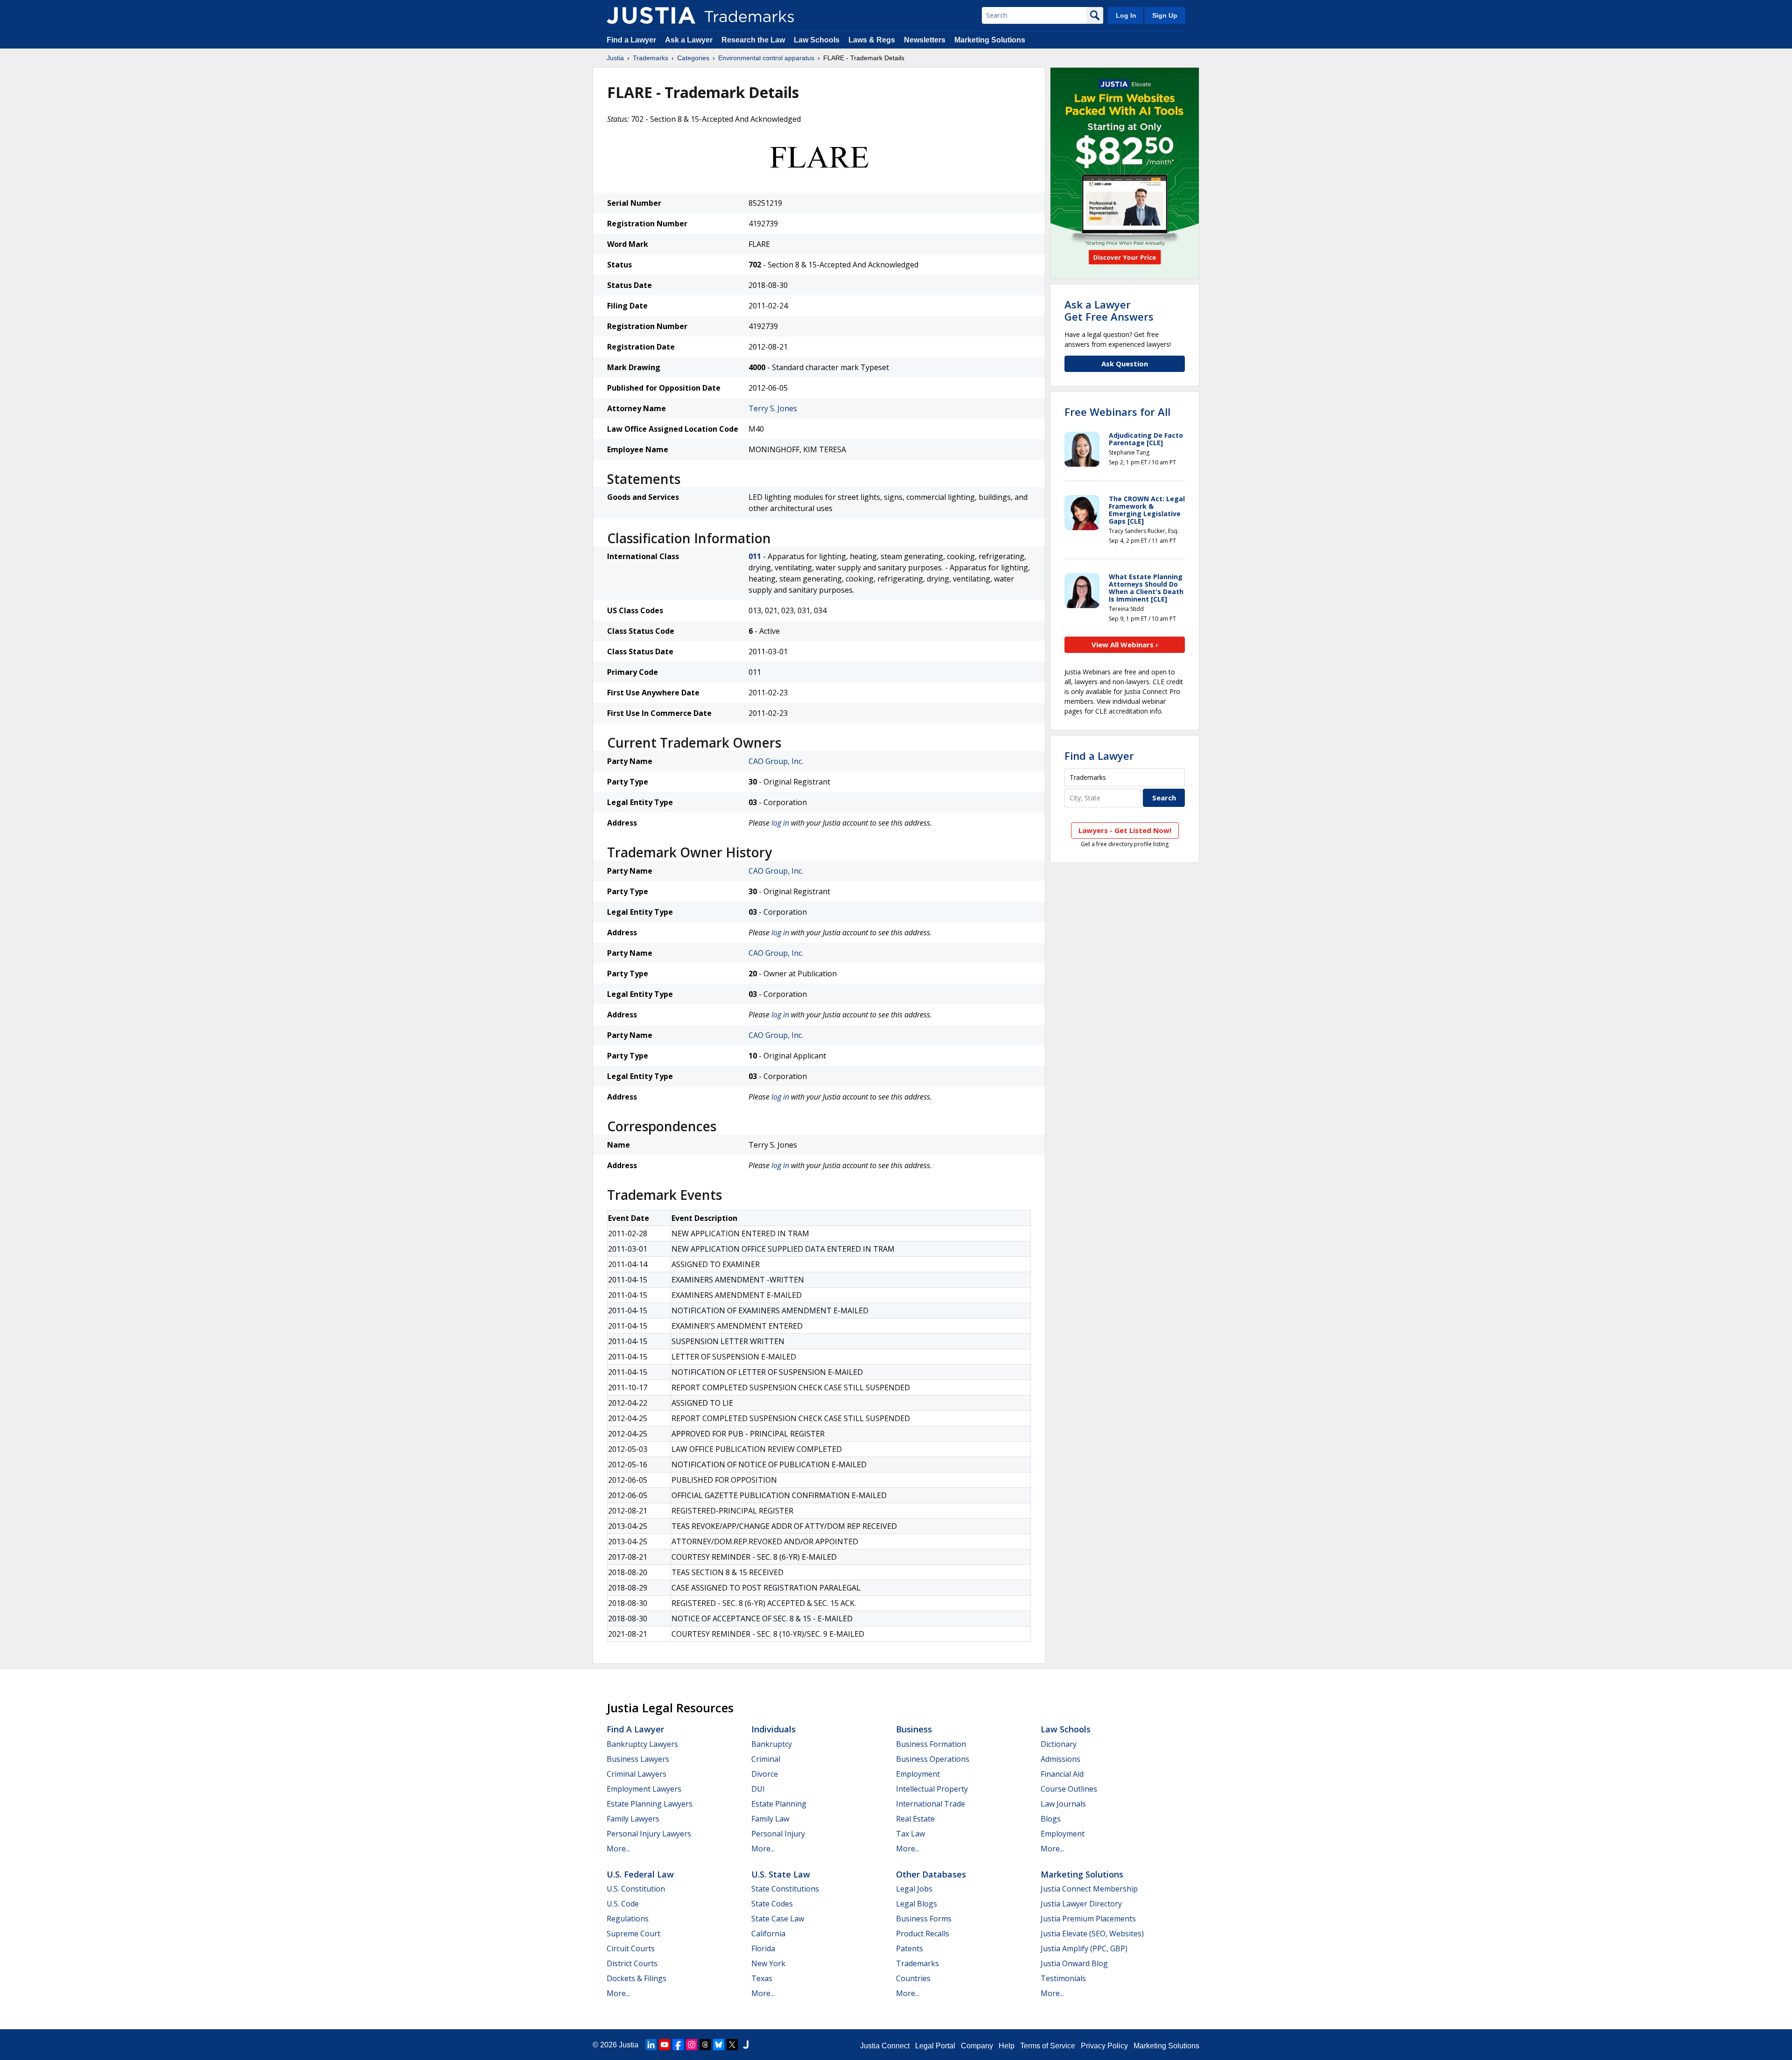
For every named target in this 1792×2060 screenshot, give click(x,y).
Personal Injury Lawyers (649, 1834)
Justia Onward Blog (1074, 1963)
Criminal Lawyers (637, 1774)
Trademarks (651, 58)
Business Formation (931, 1744)
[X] (732, 2045)
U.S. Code (623, 1904)
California (768, 1934)
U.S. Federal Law (640, 1874)
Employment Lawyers (644, 1789)
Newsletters (925, 40)
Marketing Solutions (990, 40)
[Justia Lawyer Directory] (746, 2045)
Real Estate (915, 1819)
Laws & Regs (872, 40)
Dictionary (1059, 1744)
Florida (763, 1948)
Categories (693, 58)
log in (780, 823)
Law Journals (1063, 1804)
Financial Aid (1062, 1774)
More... (618, 1849)
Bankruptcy (772, 1744)
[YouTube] (665, 2045)
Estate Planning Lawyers (650, 1804)
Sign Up (1165, 15)
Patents (910, 1948)
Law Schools (817, 40)
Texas (762, 1978)
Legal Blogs (917, 1904)
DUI (758, 1789)
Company (977, 2046)
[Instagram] (692, 2045)
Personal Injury (778, 1834)
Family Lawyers (633, 1819)
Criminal (766, 1759)
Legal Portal (935, 2046)
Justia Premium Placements (1088, 1919)
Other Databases (931, 1874)
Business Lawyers (638, 1759)
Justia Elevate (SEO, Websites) (1092, 1934)
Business (914, 1729)
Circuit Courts (631, 1948)
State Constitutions (785, 1889)
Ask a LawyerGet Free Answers (1109, 310)
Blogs (1051, 1819)
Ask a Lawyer (689, 40)
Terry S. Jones (773, 408)
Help (1007, 2046)
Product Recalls (923, 1934)
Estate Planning (779, 1804)
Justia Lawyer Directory (1081, 1904)
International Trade (931, 1804)
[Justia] (651, 15)
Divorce (765, 1774)
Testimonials (1063, 1978)
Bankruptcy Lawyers (642, 1744)
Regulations (628, 1919)
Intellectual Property (932, 1789)
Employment (918, 1774)
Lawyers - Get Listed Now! (1125, 830)
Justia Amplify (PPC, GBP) (1084, 1948)
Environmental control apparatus (766, 58)
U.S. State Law (781, 1874)
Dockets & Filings (637, 1978)
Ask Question (1125, 364)
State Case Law (778, 1919)
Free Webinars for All (1117, 412)
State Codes (772, 1904)
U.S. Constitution (636, 1889)
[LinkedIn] (651, 2045)
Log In (1126, 15)
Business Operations (933, 1759)
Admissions (1060, 1759)
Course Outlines (1069, 1789)
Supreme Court (633, 1934)
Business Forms (924, 1919)
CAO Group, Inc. (776, 761)
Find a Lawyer (631, 40)
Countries (913, 1978)
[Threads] (705, 2045)
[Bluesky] (719, 2045)
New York (768, 1963)
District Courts (632, 1963)
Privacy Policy (1104, 2046)
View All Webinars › (1125, 645)
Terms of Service (1048, 2046)
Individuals (773, 1729)
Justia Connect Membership (1089, 1889)
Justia (615, 58)
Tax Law (910, 1834)
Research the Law (753, 40)
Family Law (770, 1819)
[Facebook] (678, 2045)
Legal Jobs (914, 1889)
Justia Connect (885, 2046)
